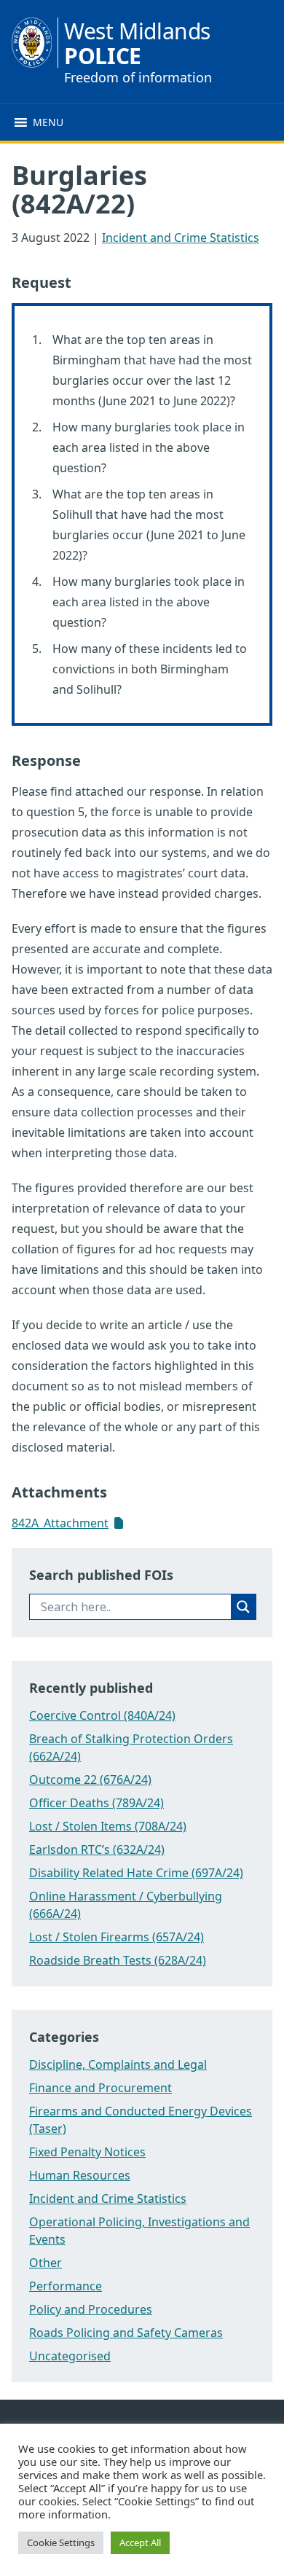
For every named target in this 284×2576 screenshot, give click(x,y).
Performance (66, 2286)
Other (46, 2263)
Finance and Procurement (100, 2088)
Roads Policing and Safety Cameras (126, 2333)
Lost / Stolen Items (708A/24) (108, 1826)
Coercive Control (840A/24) (102, 1715)
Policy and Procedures (91, 2309)
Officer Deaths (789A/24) (96, 1803)
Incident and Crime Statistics (181, 238)
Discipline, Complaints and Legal (118, 2064)
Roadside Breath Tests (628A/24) (118, 1960)
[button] (48, 122)
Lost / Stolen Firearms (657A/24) (117, 1937)
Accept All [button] (140, 2542)
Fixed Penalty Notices (87, 2152)
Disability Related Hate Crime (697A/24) (136, 1873)
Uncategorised (70, 2356)
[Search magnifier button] (243, 1607)
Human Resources (80, 2175)
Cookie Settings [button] (61, 2542)
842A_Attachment (60, 1523)
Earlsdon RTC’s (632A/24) (97, 1849)
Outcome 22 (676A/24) (90, 1780)
